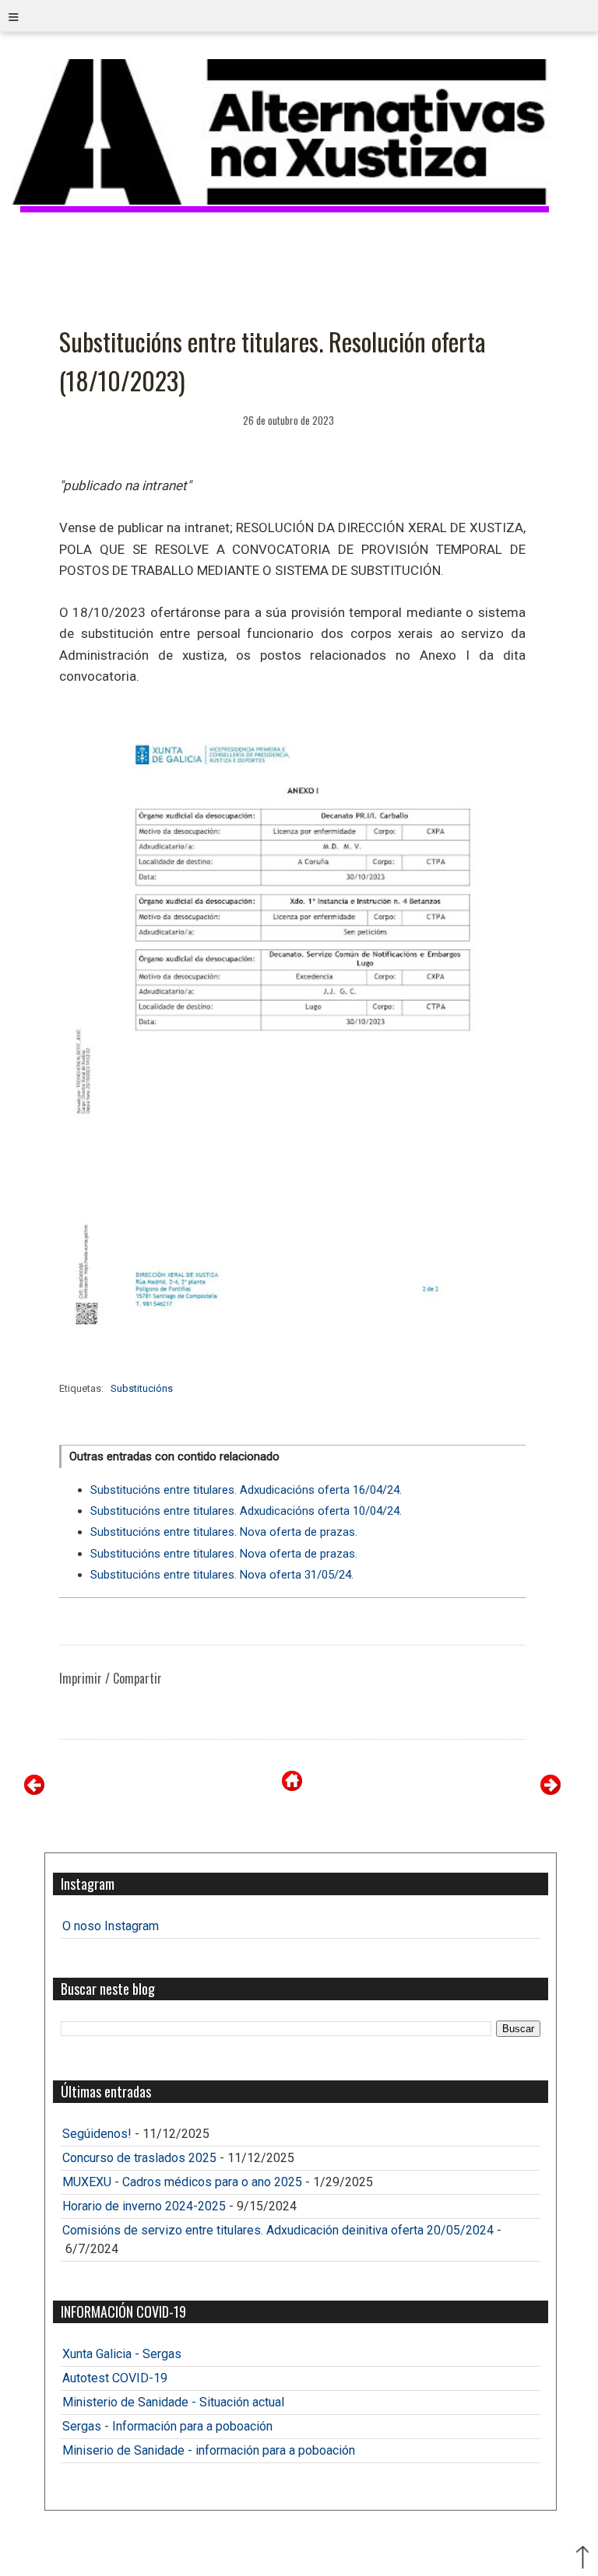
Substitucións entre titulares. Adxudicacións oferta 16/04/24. (246, 1490)
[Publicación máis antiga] (551, 1791)
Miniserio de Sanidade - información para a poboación (209, 2450)
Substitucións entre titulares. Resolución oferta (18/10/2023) (273, 361)
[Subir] (582, 2559)
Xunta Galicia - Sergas (122, 2354)
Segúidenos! (97, 2134)
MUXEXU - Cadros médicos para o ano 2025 (182, 2182)
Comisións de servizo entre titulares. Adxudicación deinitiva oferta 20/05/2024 (278, 2230)
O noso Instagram (111, 1926)
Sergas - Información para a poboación (167, 2426)
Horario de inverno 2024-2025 (144, 2206)
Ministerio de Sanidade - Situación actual (173, 2402)
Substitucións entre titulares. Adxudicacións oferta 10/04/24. (246, 1511)
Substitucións (142, 1388)
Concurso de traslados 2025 (139, 2158)
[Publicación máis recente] (34, 1791)
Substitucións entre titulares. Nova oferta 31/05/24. (222, 1575)
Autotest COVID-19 (115, 2378)
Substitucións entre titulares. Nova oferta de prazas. (224, 1532)
